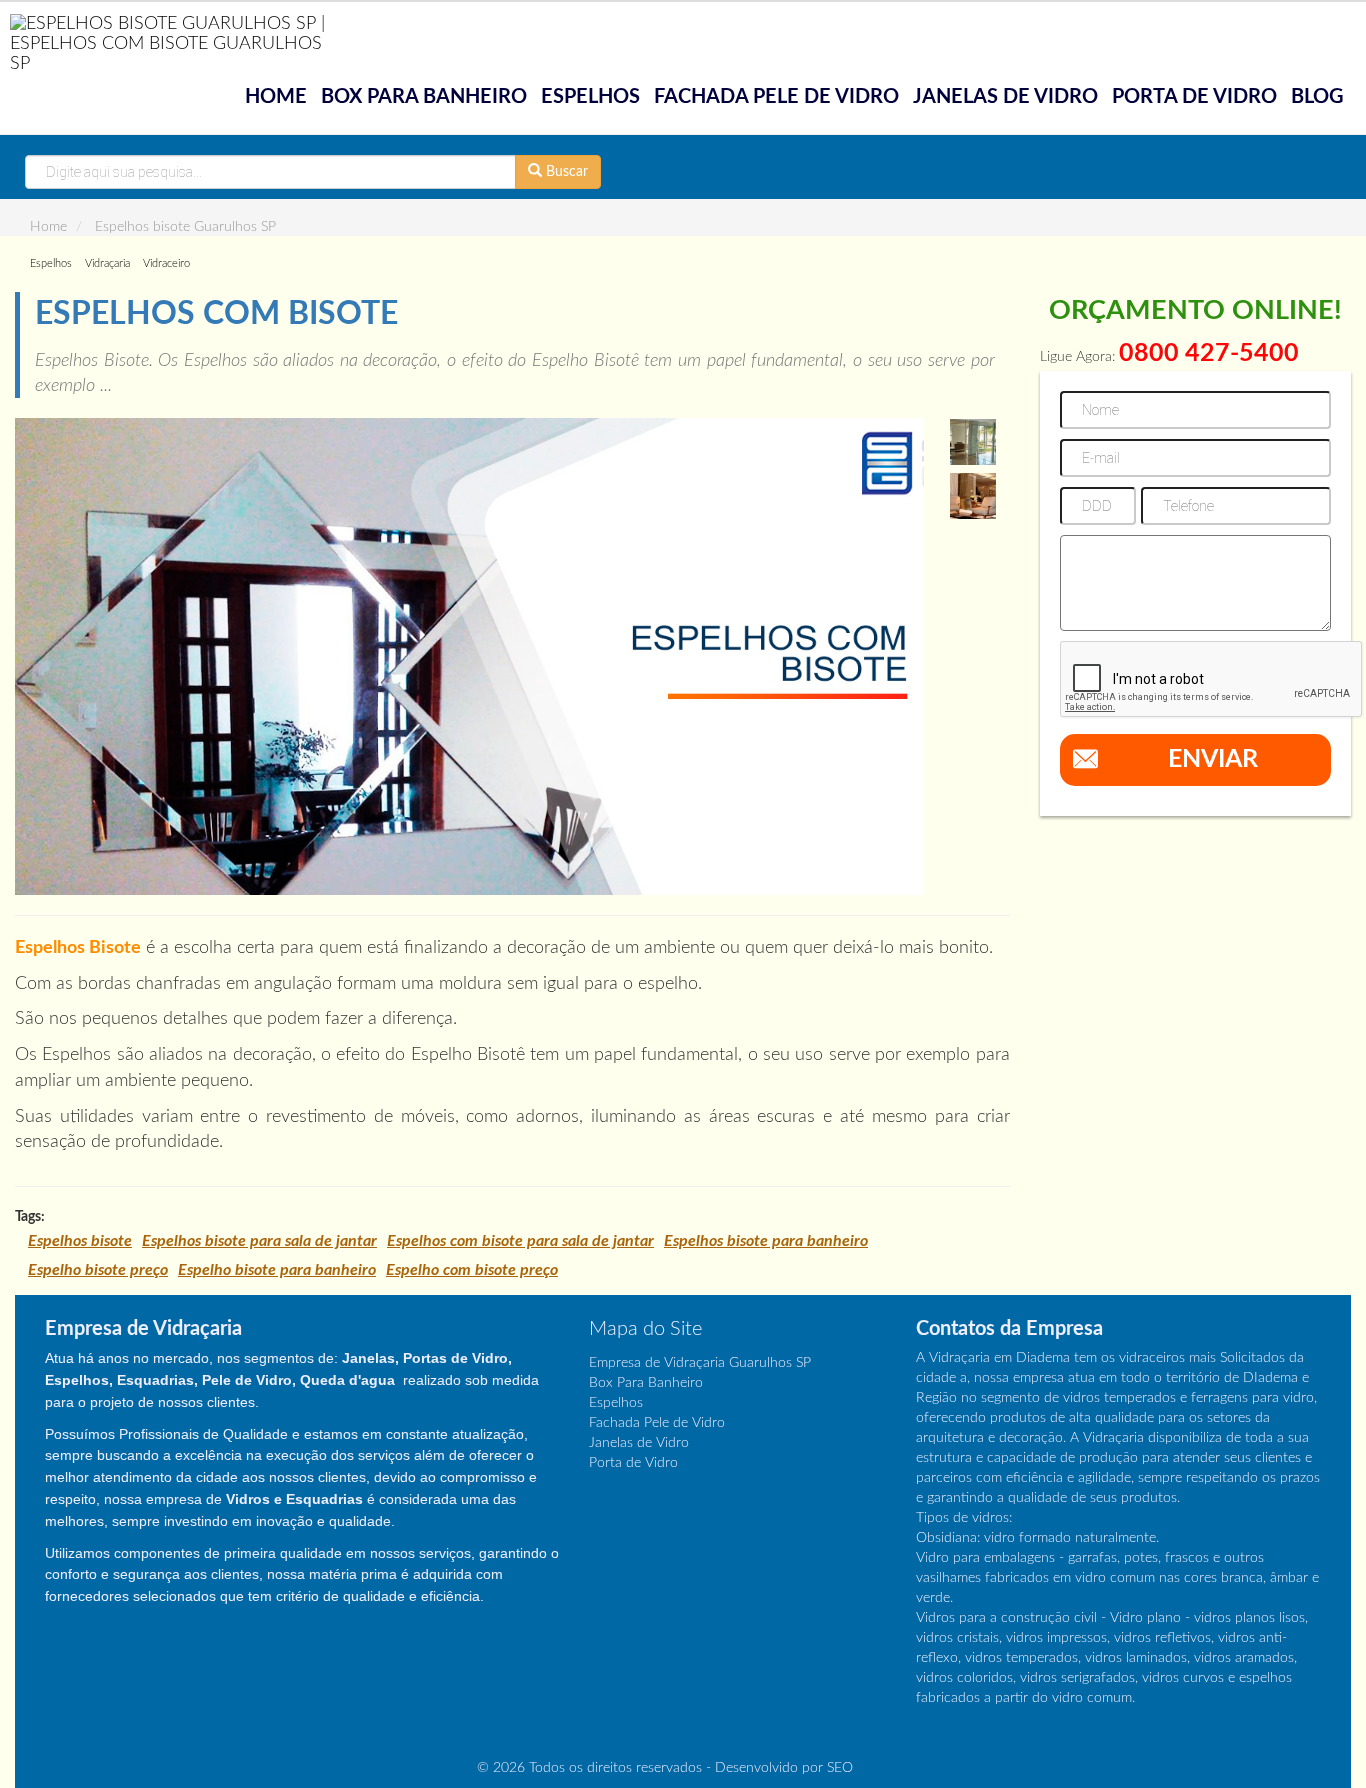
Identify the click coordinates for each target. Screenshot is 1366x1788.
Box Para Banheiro (424, 97)
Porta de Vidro (1194, 97)
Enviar (1213, 759)
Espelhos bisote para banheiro (766, 1241)
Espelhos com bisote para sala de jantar (520, 1241)
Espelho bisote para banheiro (277, 1270)
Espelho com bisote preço (472, 1270)
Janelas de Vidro (1005, 97)
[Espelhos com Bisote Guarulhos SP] (973, 442)
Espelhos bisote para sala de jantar (259, 1241)
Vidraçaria (107, 263)
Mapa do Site (645, 1329)
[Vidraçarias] (170, 43)
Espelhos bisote (80, 1241)
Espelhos (590, 97)
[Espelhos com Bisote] (469, 656)
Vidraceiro (166, 263)
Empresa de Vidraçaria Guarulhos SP (700, 1363)
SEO (840, 1768)
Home (276, 97)
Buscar (565, 172)
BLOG (1317, 97)
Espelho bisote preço (98, 1270)
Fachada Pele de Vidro (776, 97)
